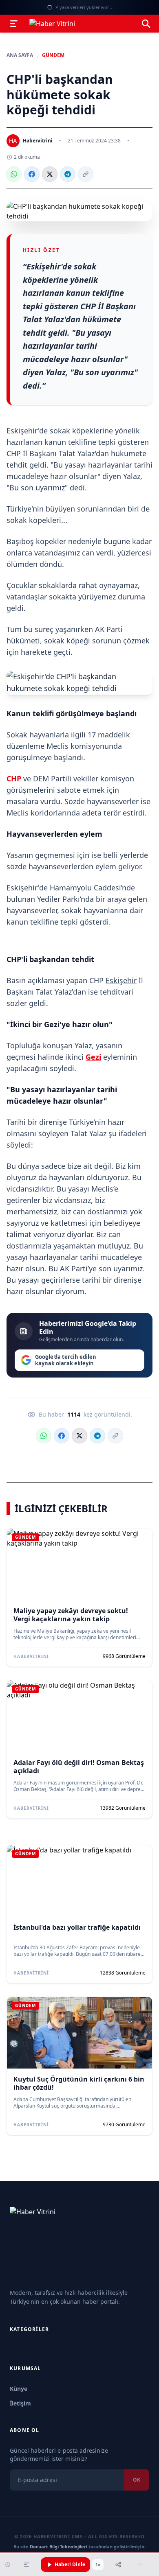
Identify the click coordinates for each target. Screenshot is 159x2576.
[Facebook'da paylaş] (32, 174)
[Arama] (146, 24)
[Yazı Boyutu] (26, 2565)
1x (98, 2565)
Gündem (53, 55)
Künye (19, 2389)
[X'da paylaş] (50, 174)
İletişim (20, 2403)
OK (137, 2480)
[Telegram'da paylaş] (68, 174)
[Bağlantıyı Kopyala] (86, 174)
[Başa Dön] (140, 2565)
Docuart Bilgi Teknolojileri (59, 2546)
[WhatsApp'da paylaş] (14, 174)
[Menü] (14, 24)
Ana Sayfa (20, 55)
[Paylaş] (118, 2565)
